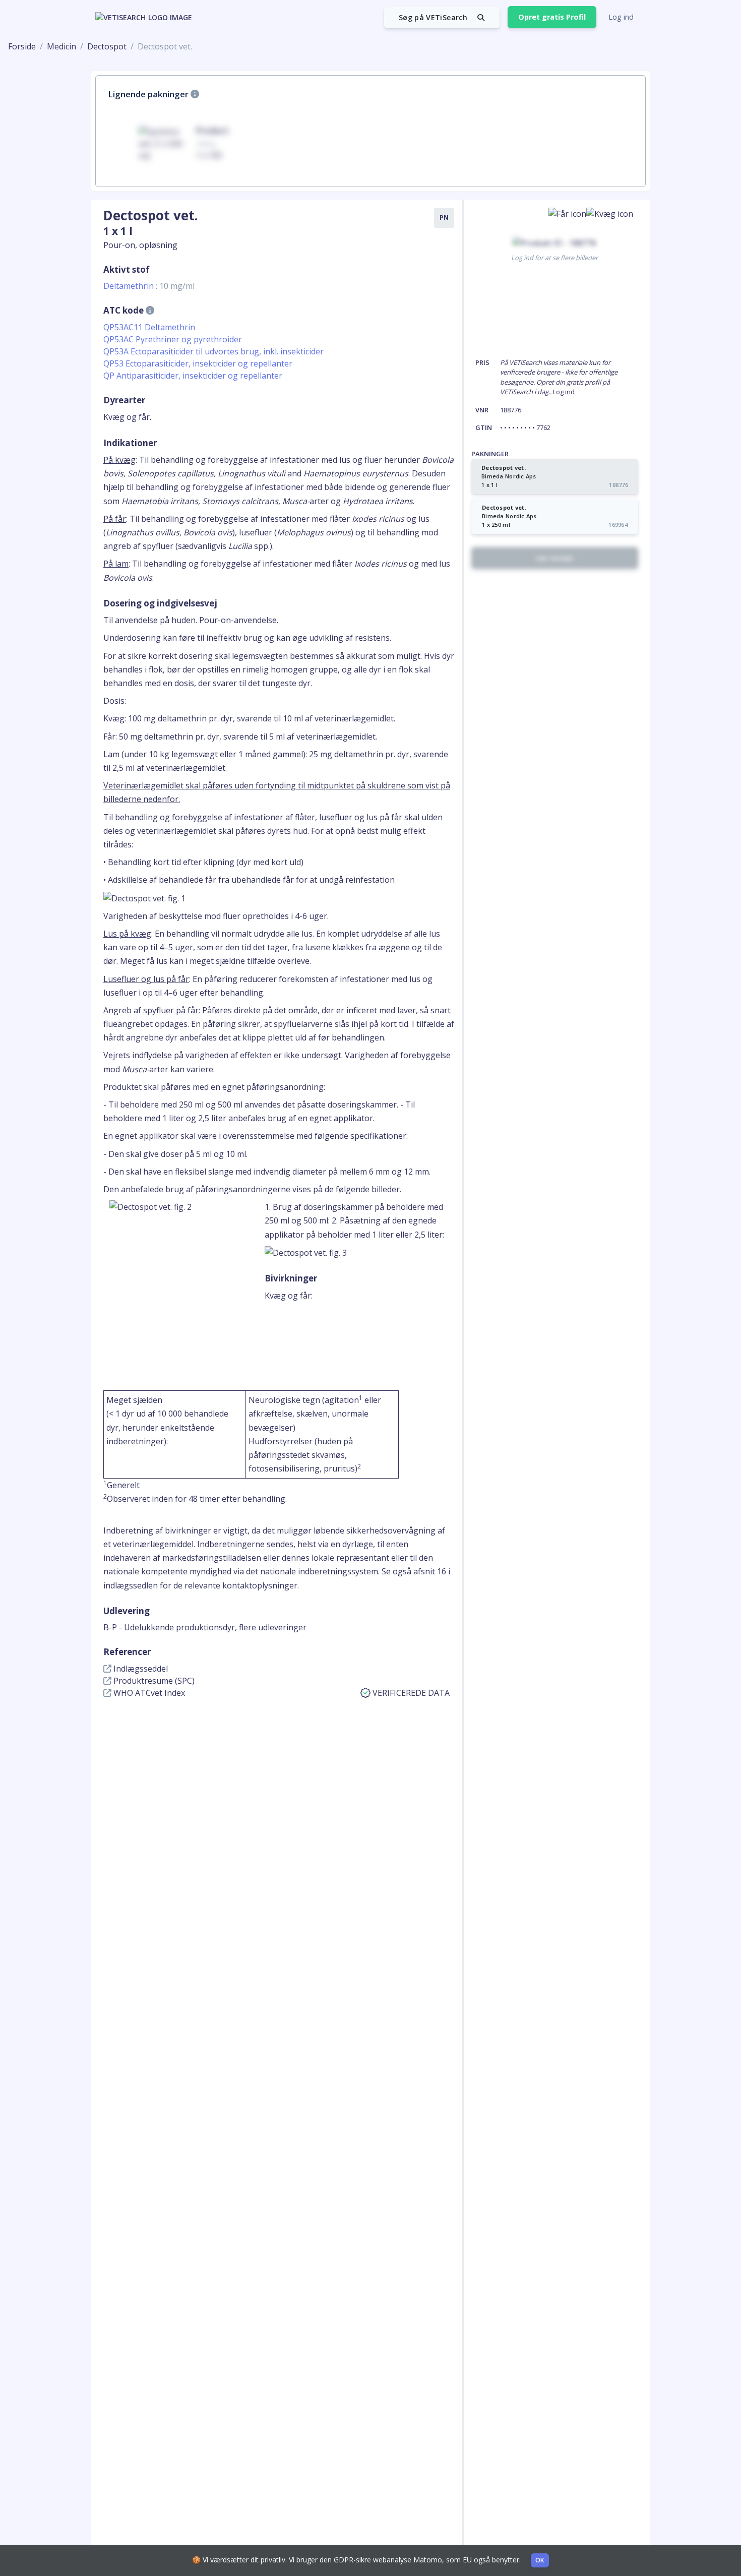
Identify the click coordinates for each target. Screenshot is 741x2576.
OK (540, 2560)
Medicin (61, 46)
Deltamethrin (149, 286)
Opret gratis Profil (552, 17)
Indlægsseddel (140, 1669)
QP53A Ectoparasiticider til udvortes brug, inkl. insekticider (213, 351)
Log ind (621, 17)
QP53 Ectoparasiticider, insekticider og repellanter (198, 363)
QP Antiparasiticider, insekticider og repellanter (193, 376)
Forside (22, 46)
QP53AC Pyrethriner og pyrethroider (173, 339)
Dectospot (107, 46)
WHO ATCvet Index (148, 1693)
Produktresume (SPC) (153, 1681)
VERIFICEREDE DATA (411, 1693)
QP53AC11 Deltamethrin (149, 327)
